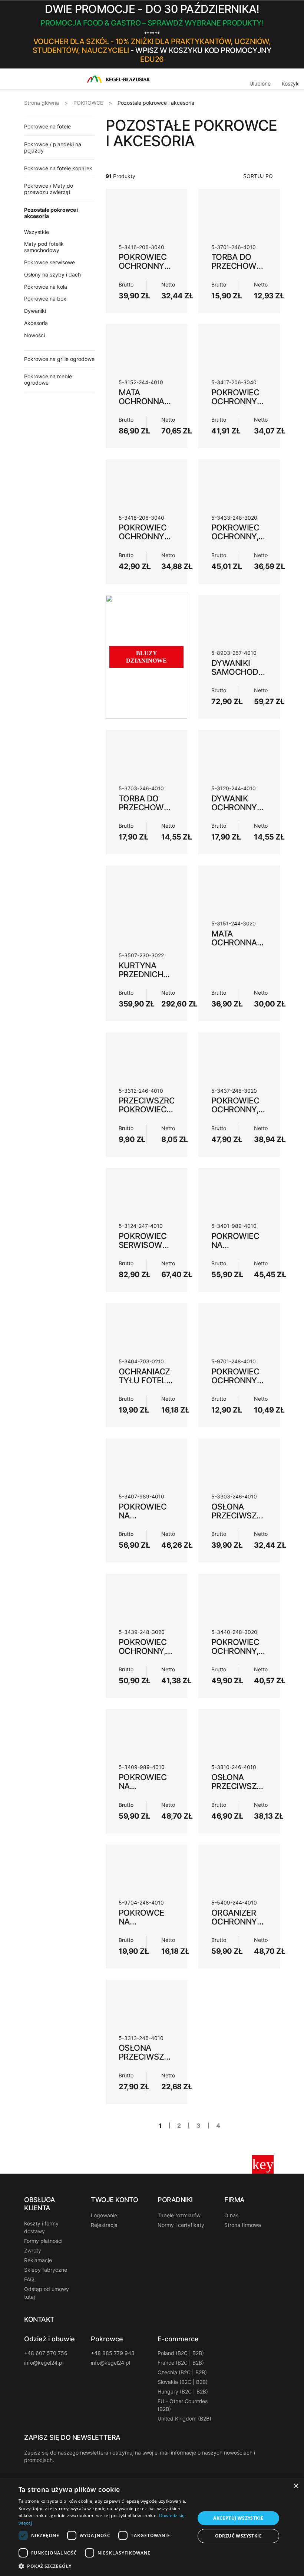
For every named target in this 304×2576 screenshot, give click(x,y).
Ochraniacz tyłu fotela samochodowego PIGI (157, 1385)
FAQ (29, 2279)
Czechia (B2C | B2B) (182, 2372)
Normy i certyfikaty (181, 2225)
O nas (231, 2215)
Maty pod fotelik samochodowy (44, 247)
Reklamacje (38, 2260)
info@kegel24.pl (44, 2363)
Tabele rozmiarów (179, 2215)
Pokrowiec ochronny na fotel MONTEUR (235, 1385)
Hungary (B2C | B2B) (183, 2391)
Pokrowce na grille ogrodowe (59, 359)
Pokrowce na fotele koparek (58, 168)
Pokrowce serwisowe (49, 262)
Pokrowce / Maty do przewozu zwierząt (49, 189)
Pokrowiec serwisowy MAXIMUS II (143, 1245)
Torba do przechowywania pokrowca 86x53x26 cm (157, 812)
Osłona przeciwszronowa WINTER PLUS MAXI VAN (252, 1791)
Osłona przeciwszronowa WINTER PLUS (252, 1515)
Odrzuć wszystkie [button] (238, 2536)
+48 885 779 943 (113, 2353)
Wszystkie (37, 232)
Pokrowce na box (45, 299)
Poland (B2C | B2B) (181, 2353)
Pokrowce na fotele (47, 126)
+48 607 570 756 (46, 2353)
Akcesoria (36, 323)
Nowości (34, 335)
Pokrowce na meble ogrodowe (48, 379)
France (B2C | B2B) (181, 2363)
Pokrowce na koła (46, 287)
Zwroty (33, 2250)
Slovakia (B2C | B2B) (183, 2382)
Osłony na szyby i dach (52, 274)
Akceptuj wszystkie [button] (238, 2518)
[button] (277, 34)
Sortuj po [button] (258, 176)
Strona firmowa (243, 2225)
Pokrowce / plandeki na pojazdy (53, 147)
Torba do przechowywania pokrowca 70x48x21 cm (250, 270)
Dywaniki (35, 311)
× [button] (296, 2486)
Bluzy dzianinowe (146, 657)
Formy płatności (43, 2241)
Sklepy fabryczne (46, 2270)
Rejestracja (104, 2225)
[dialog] (152, 2527)
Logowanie (104, 2215)
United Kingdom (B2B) (184, 2418)
